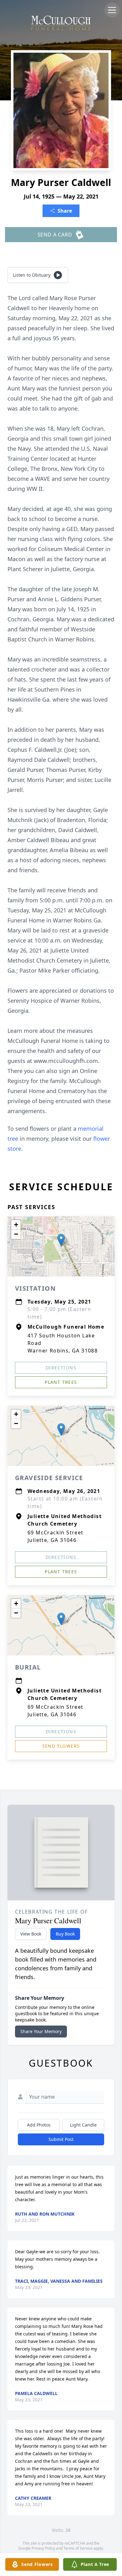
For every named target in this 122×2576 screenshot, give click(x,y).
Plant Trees (61, 1382)
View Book (31, 1934)
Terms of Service (78, 2548)
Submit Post (61, 2139)
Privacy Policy (43, 2548)
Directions (61, 1368)
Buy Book (65, 1934)
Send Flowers (61, 1746)
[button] (61, 1240)
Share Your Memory (41, 2031)
